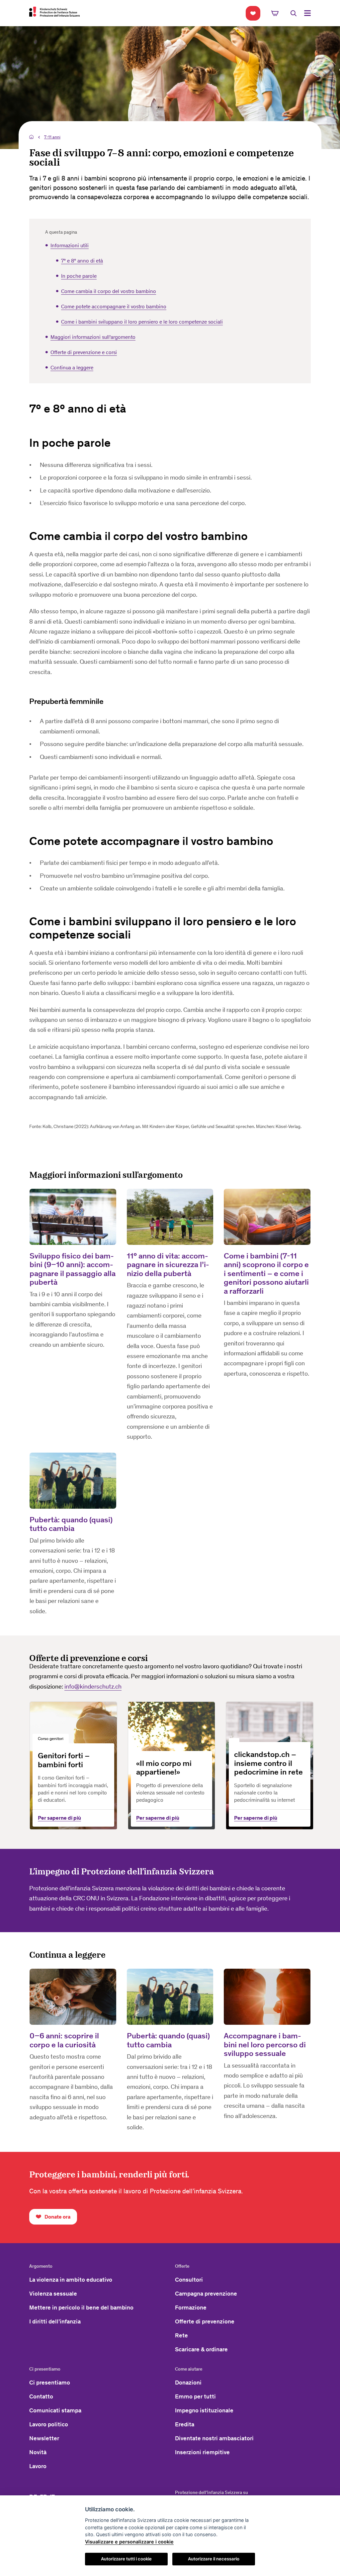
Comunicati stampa (55, 2410)
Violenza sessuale (53, 2294)
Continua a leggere (72, 368)
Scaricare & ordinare (201, 2349)
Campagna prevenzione (206, 2294)
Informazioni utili (70, 245)
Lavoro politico (49, 2424)
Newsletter (44, 2438)
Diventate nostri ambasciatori (214, 2438)
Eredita (185, 2424)
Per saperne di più (59, 1818)
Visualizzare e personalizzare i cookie (129, 2542)
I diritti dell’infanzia (55, 2321)
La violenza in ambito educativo (71, 2280)
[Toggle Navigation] (307, 13)
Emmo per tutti (195, 2396)
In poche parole (79, 276)
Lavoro (38, 2466)
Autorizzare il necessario (214, 2559)
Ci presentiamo (50, 2383)
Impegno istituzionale (204, 2410)
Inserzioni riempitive (202, 2452)
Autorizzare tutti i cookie (126, 2559)
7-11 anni (52, 137)
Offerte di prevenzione (205, 2321)
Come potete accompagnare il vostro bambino (114, 306)
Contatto (41, 2396)
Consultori (189, 2280)
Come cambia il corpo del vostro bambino (109, 291)
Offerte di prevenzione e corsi (84, 352)
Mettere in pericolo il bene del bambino (81, 2308)
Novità (38, 2452)
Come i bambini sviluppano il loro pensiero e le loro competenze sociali (142, 322)
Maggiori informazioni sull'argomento (93, 337)
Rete (181, 2335)
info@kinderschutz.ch (93, 1686)
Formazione (191, 2308)
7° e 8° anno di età (82, 261)
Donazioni (188, 2383)
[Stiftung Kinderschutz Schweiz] (54, 12)
